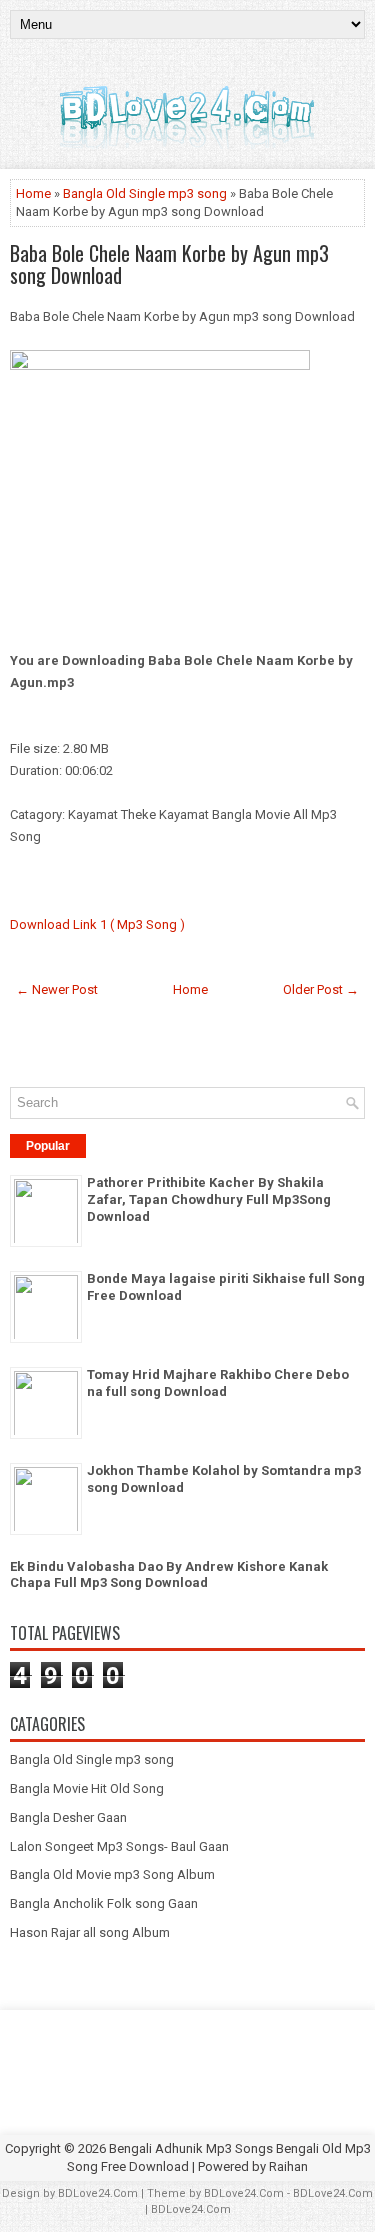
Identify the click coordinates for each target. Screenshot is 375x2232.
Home (33, 193)
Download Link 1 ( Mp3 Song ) (97, 924)
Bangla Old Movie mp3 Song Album (112, 1874)
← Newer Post (57, 989)
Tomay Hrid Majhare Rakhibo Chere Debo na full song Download (218, 1383)
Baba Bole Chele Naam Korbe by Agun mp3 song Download (169, 264)
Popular (48, 1146)
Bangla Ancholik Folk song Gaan (104, 1903)
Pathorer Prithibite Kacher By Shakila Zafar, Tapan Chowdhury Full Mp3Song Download (209, 1199)
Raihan (288, 2166)
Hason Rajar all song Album (90, 1932)
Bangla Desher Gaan (68, 1817)
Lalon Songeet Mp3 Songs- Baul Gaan (119, 1846)
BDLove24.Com (98, 2193)
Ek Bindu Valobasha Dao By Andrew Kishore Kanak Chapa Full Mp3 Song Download (169, 1575)
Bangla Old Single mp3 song (145, 193)
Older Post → (321, 989)
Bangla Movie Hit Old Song (87, 1788)
